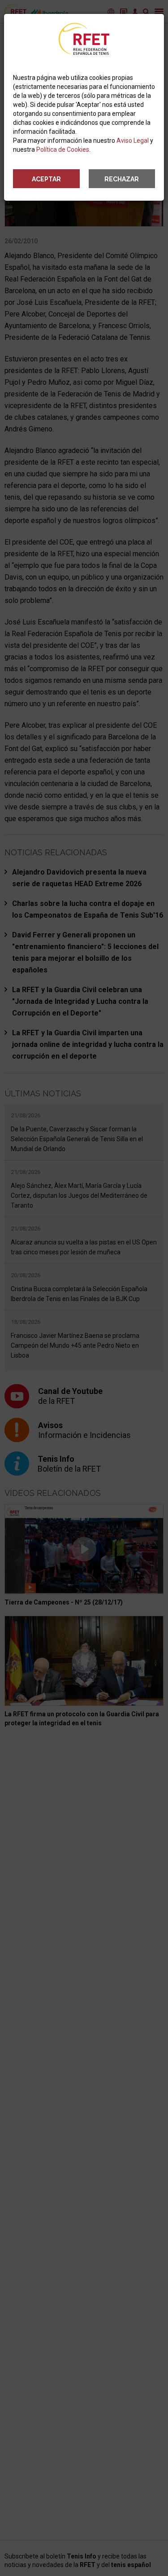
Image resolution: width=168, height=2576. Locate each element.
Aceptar (46, 179)
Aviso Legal (133, 141)
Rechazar (122, 179)
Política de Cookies (63, 149)
